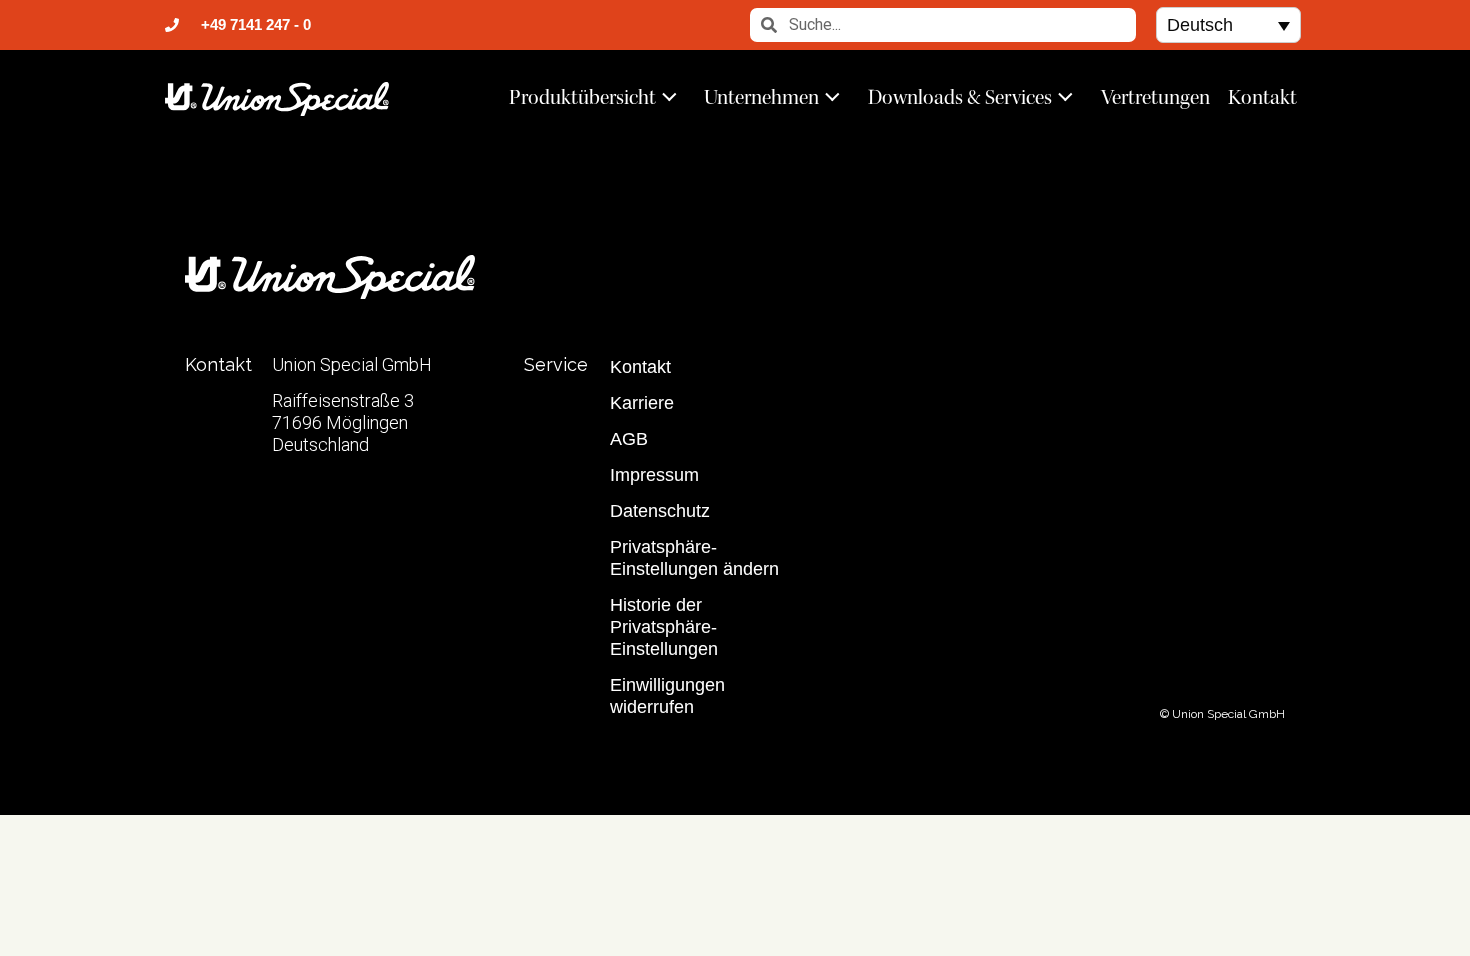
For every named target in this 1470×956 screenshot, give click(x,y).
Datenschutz (660, 511)
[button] (1228, 24)
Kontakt (1262, 97)
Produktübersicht (582, 97)
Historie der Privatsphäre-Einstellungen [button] (664, 627)
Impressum (654, 475)
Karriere (642, 403)
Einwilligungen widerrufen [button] (667, 696)
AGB (629, 439)
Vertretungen (1155, 97)
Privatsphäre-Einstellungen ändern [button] (694, 558)
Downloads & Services (960, 97)
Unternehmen (761, 97)
